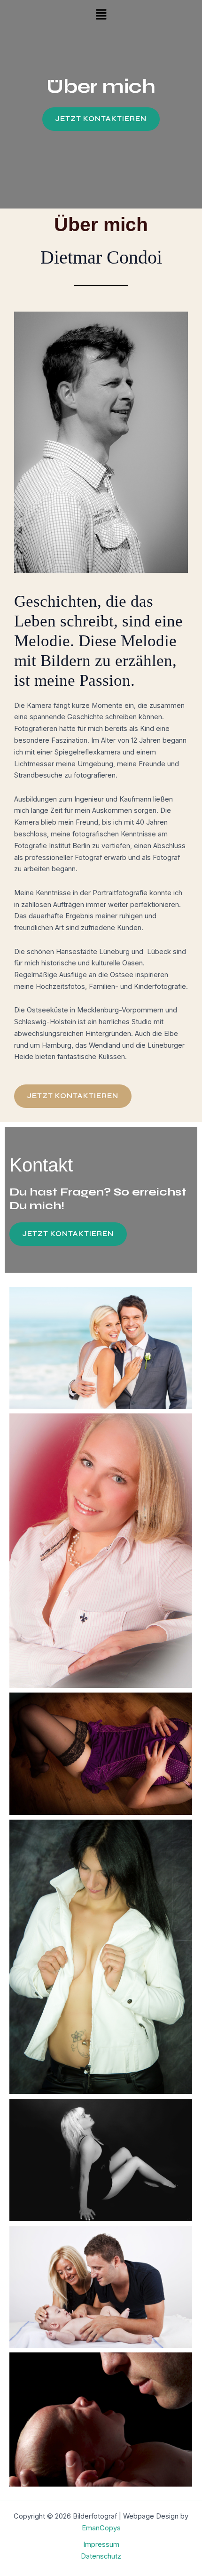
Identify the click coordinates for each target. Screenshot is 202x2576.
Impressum (101, 2544)
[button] (101, 15)
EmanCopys (101, 2528)
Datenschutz (101, 2556)
